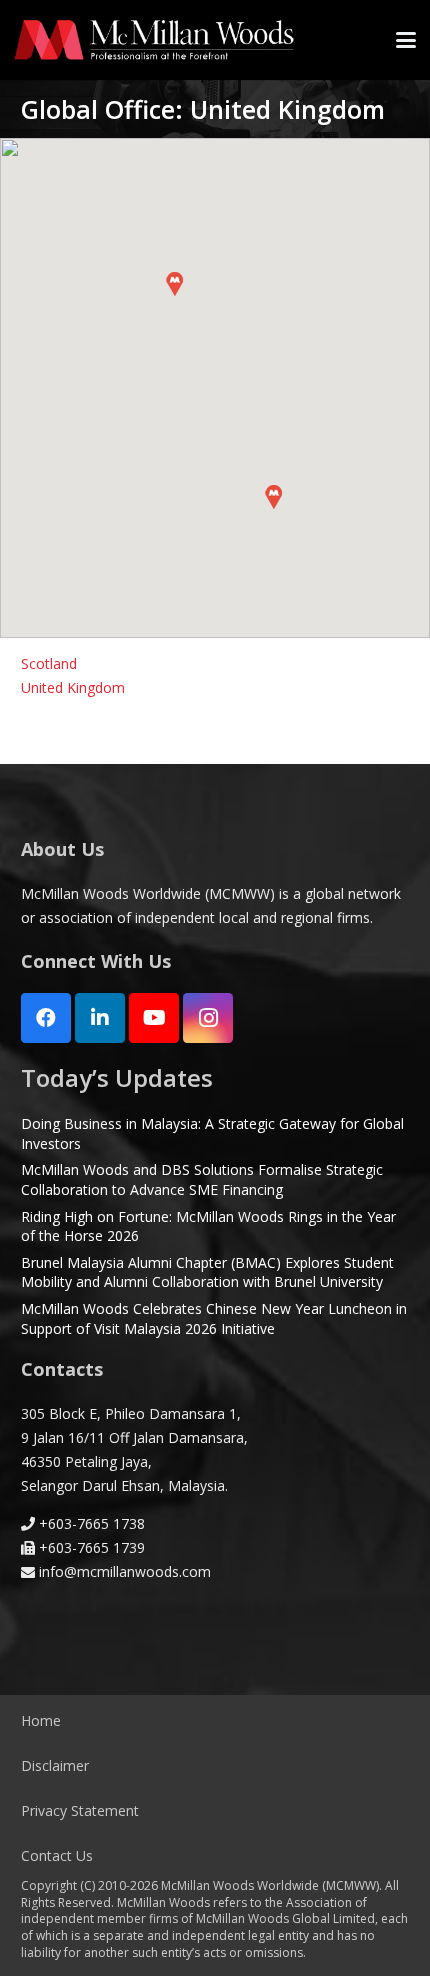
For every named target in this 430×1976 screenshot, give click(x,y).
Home (41, 1720)
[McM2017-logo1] (154, 40)
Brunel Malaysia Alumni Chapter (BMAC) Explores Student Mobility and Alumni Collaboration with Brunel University (207, 1272)
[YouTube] (154, 1018)
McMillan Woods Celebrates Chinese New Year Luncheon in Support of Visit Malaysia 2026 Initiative (214, 1318)
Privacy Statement (80, 1810)
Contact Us (57, 1855)
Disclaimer (55, 1765)
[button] (406, 40)
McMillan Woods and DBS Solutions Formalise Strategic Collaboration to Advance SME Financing (202, 1179)
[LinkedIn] (100, 1018)
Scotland (49, 663)
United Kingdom (73, 687)
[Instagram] (208, 1018)
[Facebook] (46, 1018)
